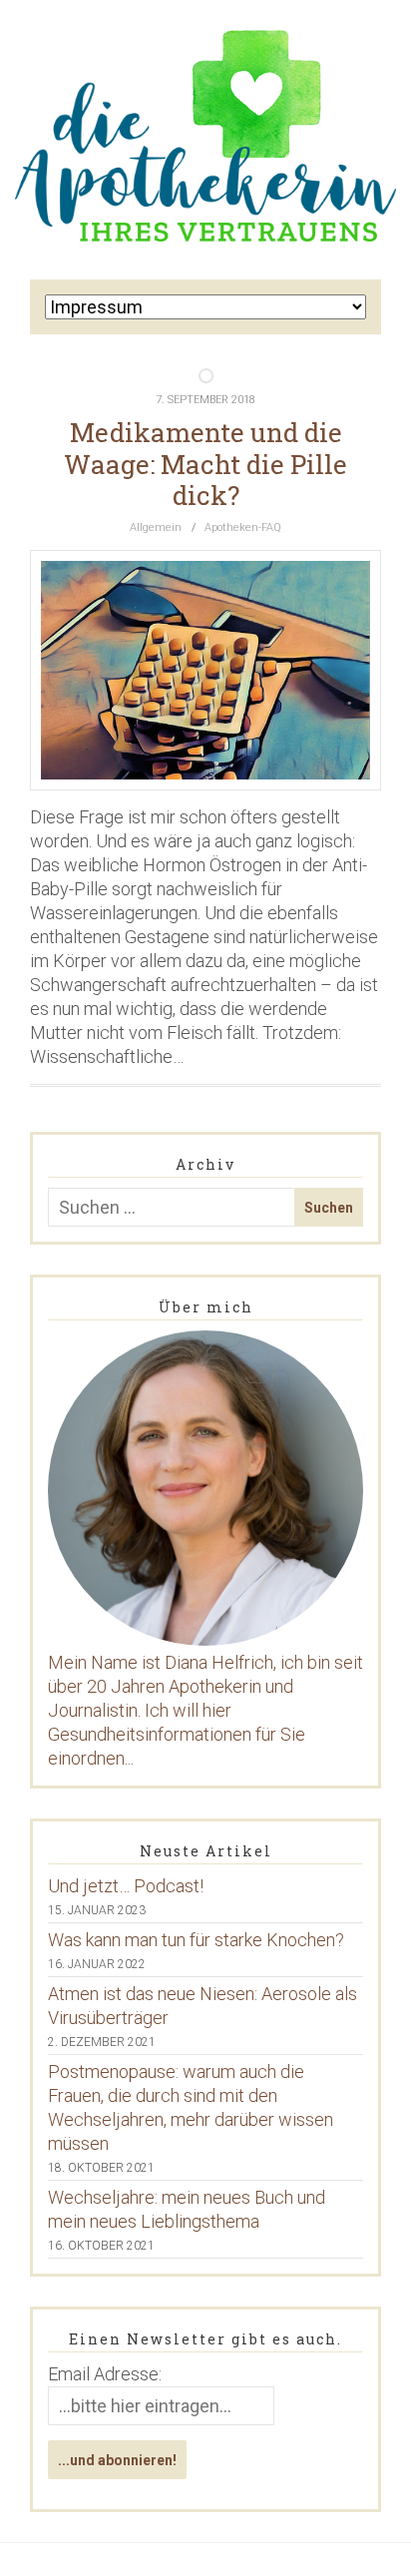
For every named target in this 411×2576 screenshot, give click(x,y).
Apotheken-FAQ (243, 527)
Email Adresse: (105, 2374)
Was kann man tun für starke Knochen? (196, 1940)
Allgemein (156, 527)
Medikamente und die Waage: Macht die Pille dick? (205, 463)
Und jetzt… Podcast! (126, 1886)
